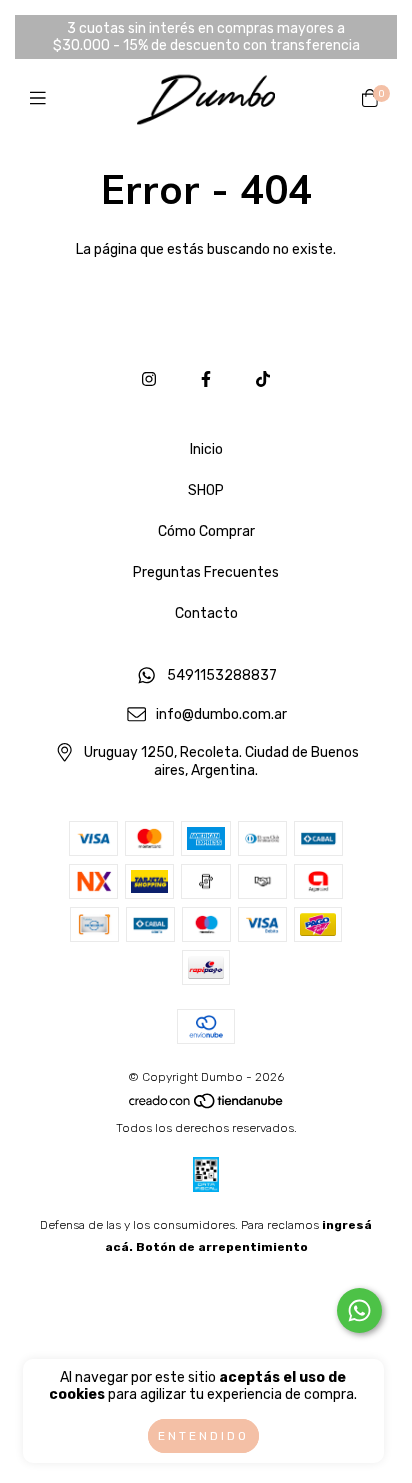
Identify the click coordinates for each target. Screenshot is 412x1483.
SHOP (206, 490)
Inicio (206, 449)
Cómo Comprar (206, 531)
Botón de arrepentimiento (222, 1247)
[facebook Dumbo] (206, 379)
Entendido (203, 1436)
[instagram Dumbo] (149, 379)
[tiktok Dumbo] (263, 379)
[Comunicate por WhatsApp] (359, 1310)
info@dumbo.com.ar (221, 714)
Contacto (206, 613)
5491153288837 (222, 675)
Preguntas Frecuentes (206, 572)
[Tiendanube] (207, 1106)
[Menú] (42, 99)
